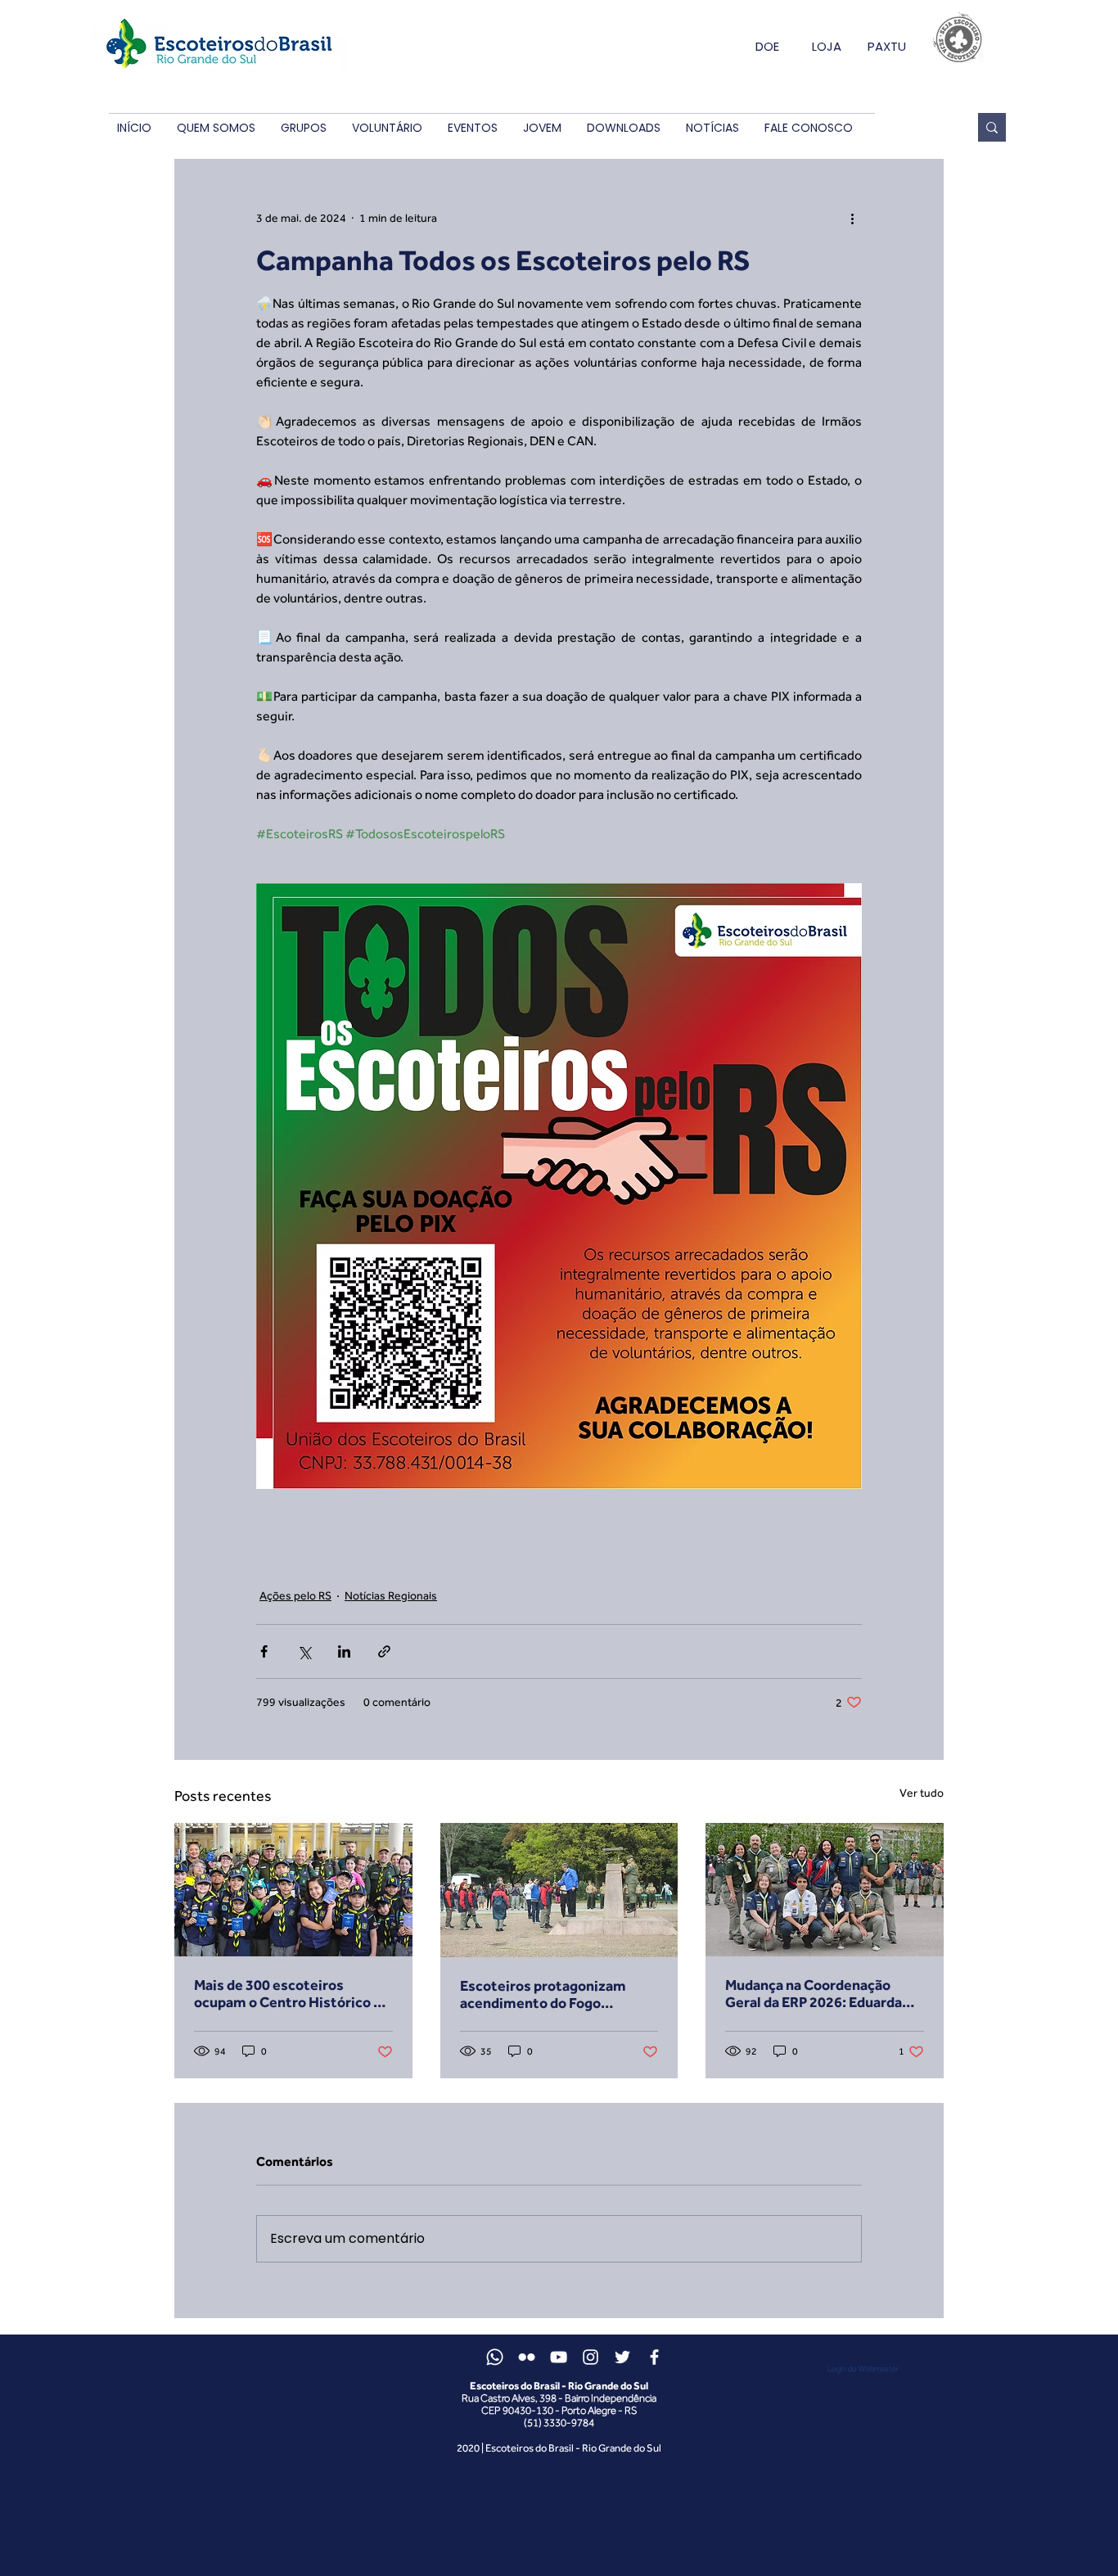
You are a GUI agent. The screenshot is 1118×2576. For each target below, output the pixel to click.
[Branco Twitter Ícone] (622, 2357)
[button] (216, 128)
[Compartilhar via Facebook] (264, 1651)
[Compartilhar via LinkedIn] (344, 1651)
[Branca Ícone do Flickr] (527, 2357)
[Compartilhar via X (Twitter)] (304, 1651)
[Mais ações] (852, 218)
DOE (767, 46)
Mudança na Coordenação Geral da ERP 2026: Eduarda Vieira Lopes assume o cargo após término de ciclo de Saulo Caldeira (824, 1993)
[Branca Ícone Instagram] (591, 2357)
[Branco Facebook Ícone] (654, 2357)
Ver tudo (922, 1793)
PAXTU (887, 46)
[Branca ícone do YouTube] (559, 2357)
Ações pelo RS (295, 1595)
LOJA (827, 46)
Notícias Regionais (391, 1595)
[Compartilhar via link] (384, 1651)
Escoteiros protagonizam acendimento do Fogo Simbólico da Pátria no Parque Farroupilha (557, 1994)
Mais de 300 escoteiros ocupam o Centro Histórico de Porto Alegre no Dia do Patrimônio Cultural (292, 1993)
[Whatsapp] (495, 2357)
